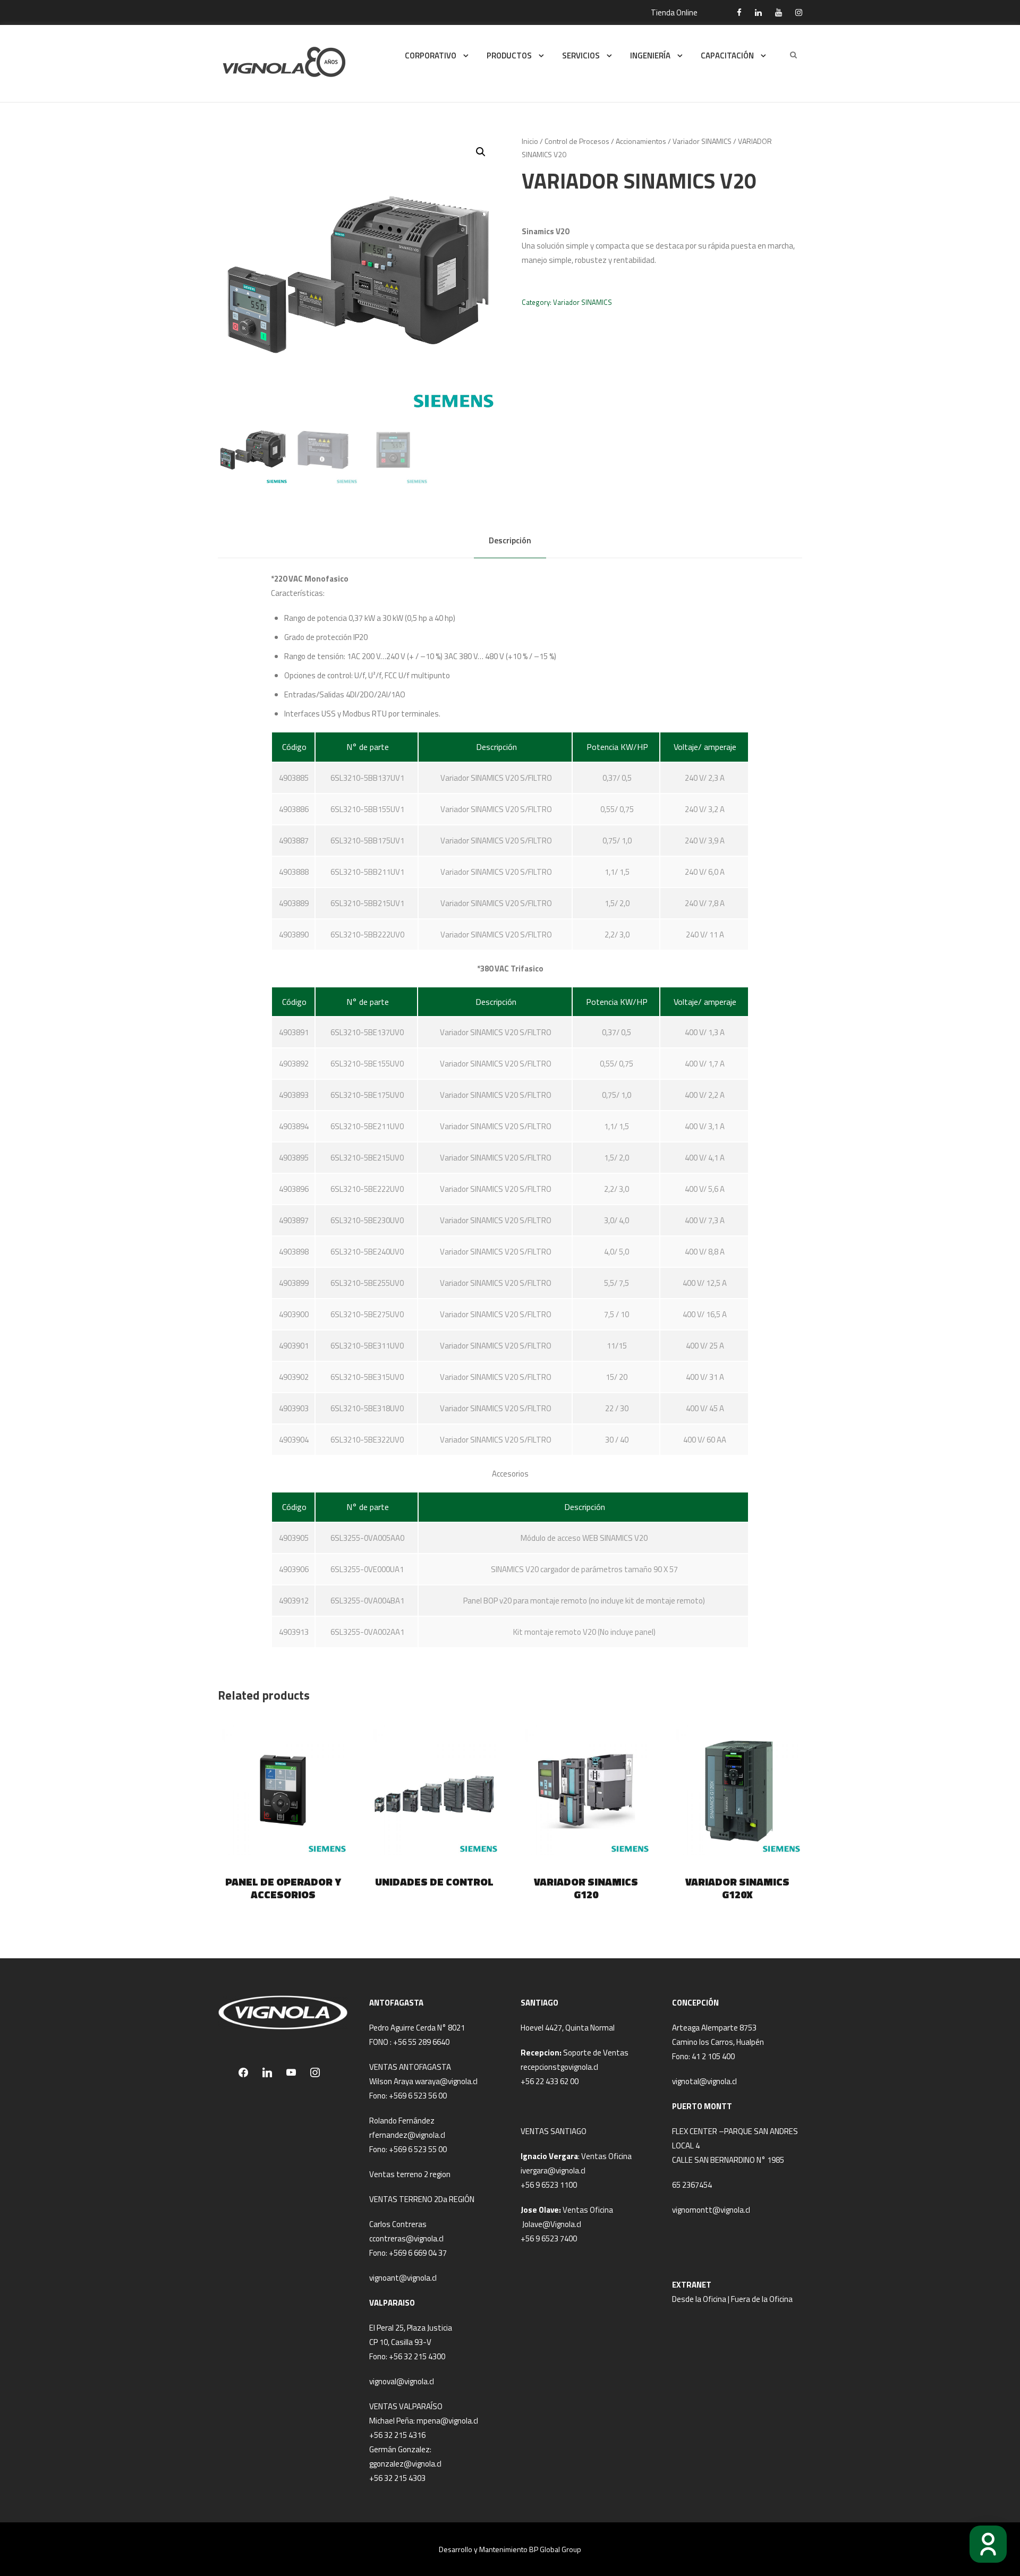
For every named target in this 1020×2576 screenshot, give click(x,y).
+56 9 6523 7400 (549, 2238)
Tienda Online (674, 12)
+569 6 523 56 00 (418, 2096)
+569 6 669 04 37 (418, 2253)
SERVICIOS (581, 56)
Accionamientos (641, 141)
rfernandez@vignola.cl (407, 2135)
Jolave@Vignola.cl (552, 2224)
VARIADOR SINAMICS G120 (586, 1888)
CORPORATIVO (431, 56)
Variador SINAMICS (702, 141)
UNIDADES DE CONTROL (434, 1882)
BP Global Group (555, 2549)
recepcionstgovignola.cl (559, 2067)
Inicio (530, 141)
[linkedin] (758, 12)
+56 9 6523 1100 (549, 2185)
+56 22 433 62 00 (550, 2081)
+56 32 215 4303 (397, 2478)
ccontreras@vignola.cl (406, 2238)
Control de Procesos (577, 141)
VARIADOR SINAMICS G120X (737, 1888)
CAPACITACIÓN (727, 56)
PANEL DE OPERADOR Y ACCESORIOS (283, 1888)
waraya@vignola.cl (446, 2081)
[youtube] (779, 12)
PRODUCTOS (509, 56)
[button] (481, 152)
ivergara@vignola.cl (553, 2170)
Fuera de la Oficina (762, 2299)
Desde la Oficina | (702, 2299)
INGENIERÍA (650, 56)
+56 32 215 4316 (397, 2435)
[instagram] (799, 12)
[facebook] (739, 12)
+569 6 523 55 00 (418, 2149)
